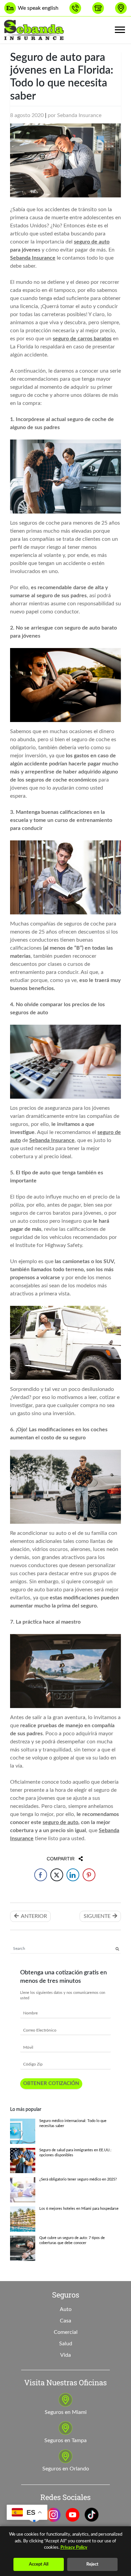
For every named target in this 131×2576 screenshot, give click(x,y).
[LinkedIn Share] (73, 1875)
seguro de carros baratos (82, 339)
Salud (66, 2344)
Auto (66, 2309)
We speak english (38, 8)
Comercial (66, 2332)
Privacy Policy (74, 2548)
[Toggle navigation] (120, 30)
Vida (65, 2355)
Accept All (39, 2564)
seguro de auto (92, 242)
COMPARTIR (65, 1859)
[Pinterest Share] (89, 1875)
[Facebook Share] (41, 1875)
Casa (65, 2321)
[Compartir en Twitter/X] (57, 1875)
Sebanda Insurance (79, 115)
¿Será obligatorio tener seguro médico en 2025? (78, 2180)
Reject (92, 2564)
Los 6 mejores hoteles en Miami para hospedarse (79, 2209)
